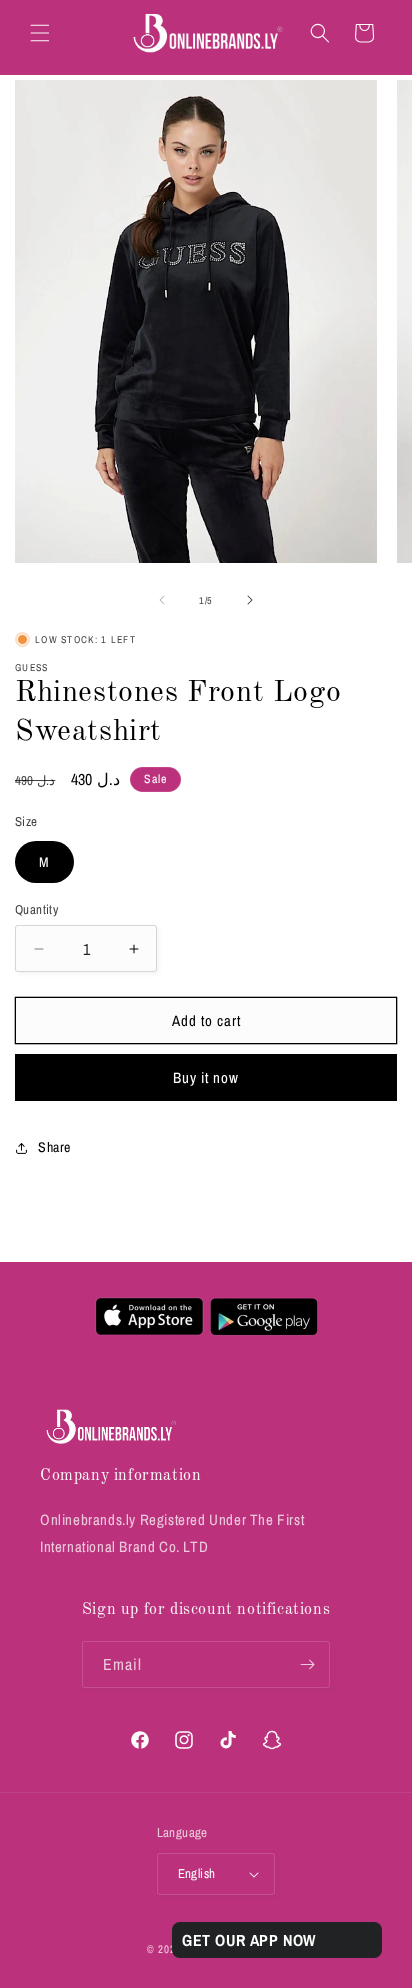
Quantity (36, 909)
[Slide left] (162, 600)
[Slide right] (250, 600)
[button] (40, 33)
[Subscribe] (307, 1664)
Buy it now (206, 1077)
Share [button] (54, 1147)
